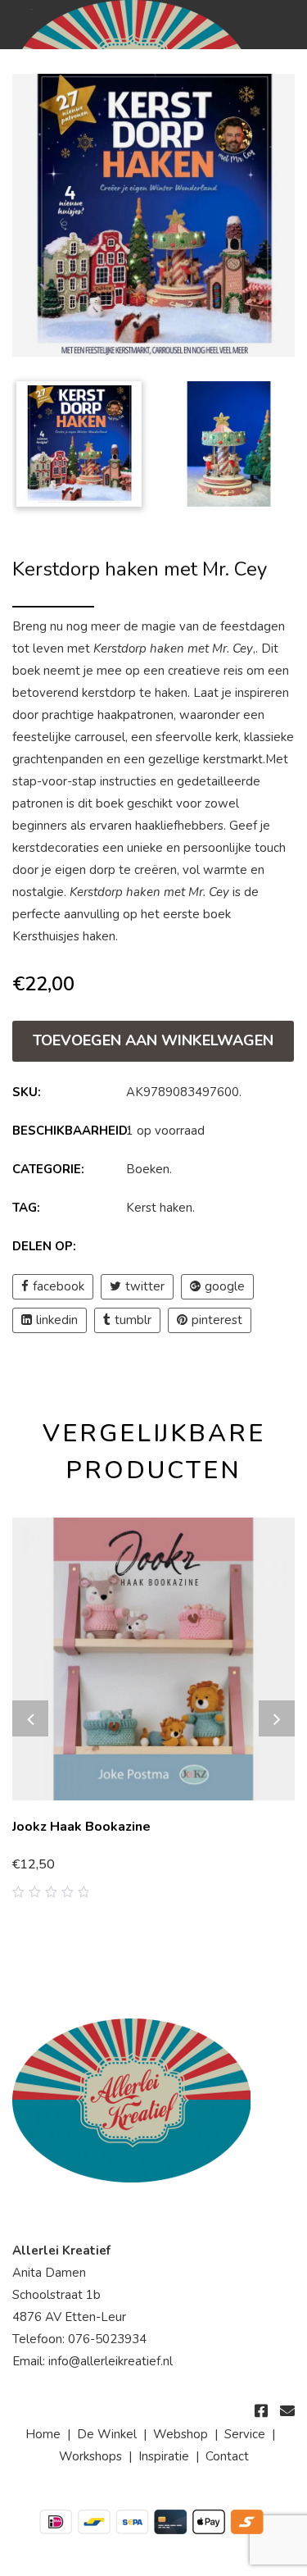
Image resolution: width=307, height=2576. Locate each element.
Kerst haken (159, 1208)
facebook (59, 1286)
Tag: (26, 1208)
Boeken (148, 1169)
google (225, 1286)
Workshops (90, 2456)
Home (43, 2434)
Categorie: (48, 1169)
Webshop (181, 2434)
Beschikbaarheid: (68, 1131)
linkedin (57, 1320)
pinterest (217, 1320)
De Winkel (107, 2434)
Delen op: (44, 1246)
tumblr (133, 1320)
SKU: (27, 1092)
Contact (227, 2456)
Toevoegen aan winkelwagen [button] (102, 1866)
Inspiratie (164, 2456)
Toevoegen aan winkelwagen (153, 1040)
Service (245, 2434)
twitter (145, 1286)
